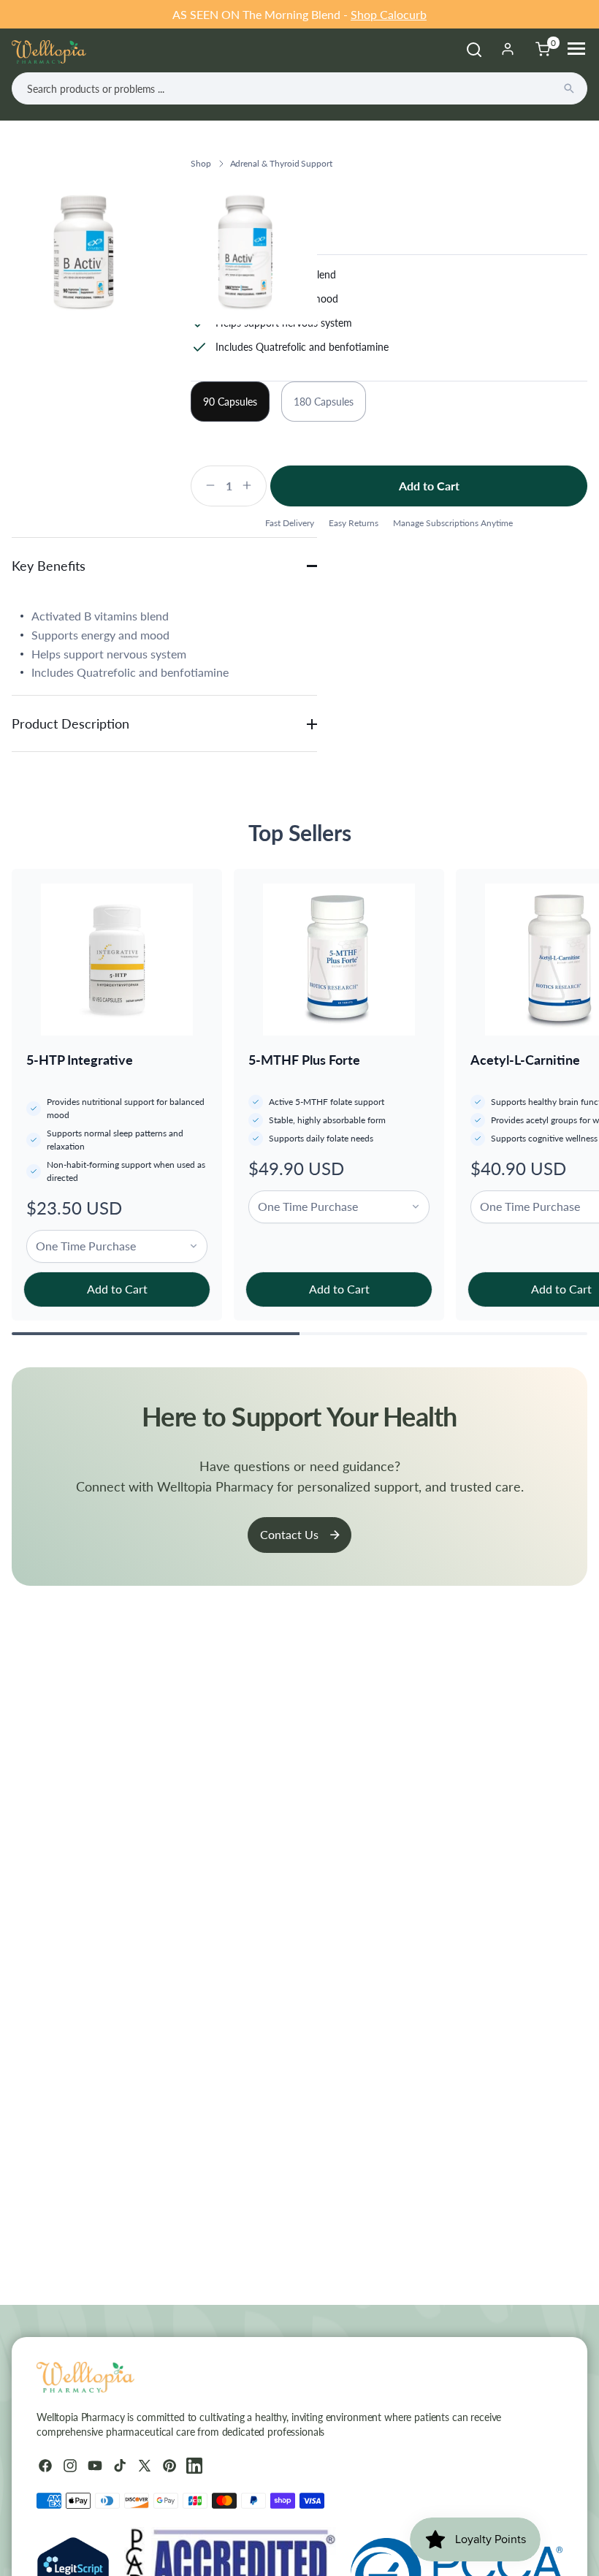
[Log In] (508, 49)
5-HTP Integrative (80, 1060)
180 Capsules (324, 402)
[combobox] (299, 88)
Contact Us (289, 1534)
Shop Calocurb (389, 14)
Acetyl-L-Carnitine (525, 1060)
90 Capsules (230, 402)
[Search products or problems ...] (569, 88)
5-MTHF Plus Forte (304, 1060)
